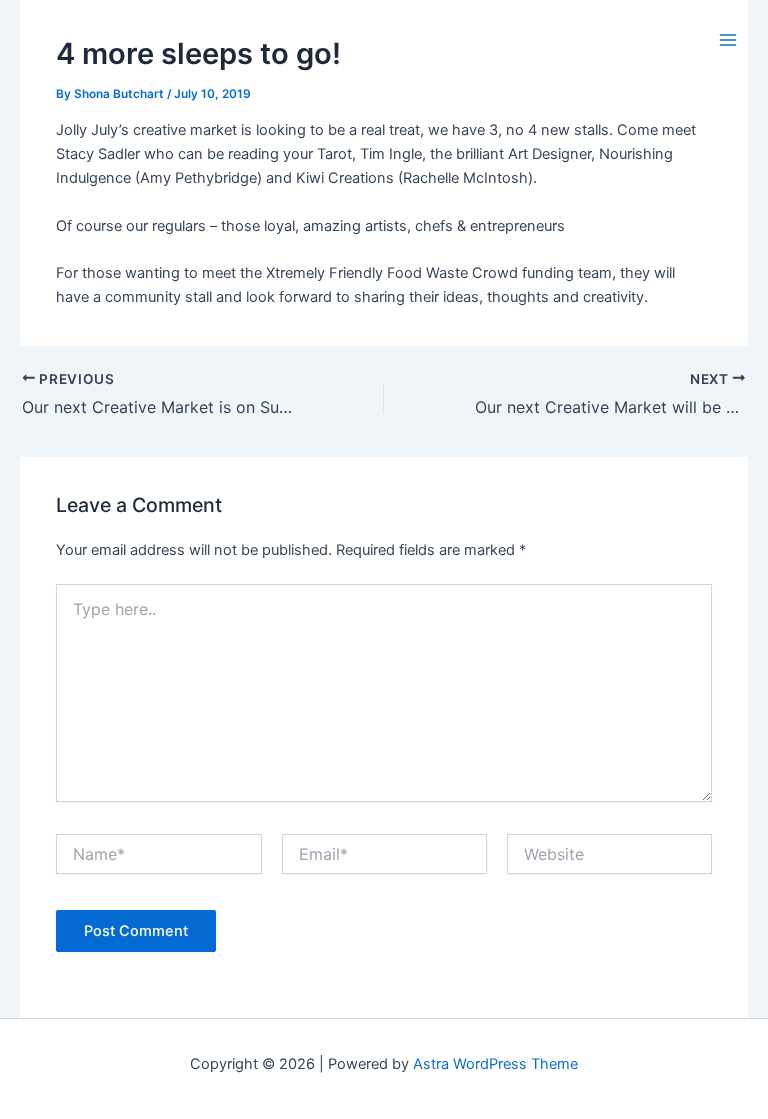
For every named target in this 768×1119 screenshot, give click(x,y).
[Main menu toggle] (728, 40)
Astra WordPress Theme (495, 1064)
